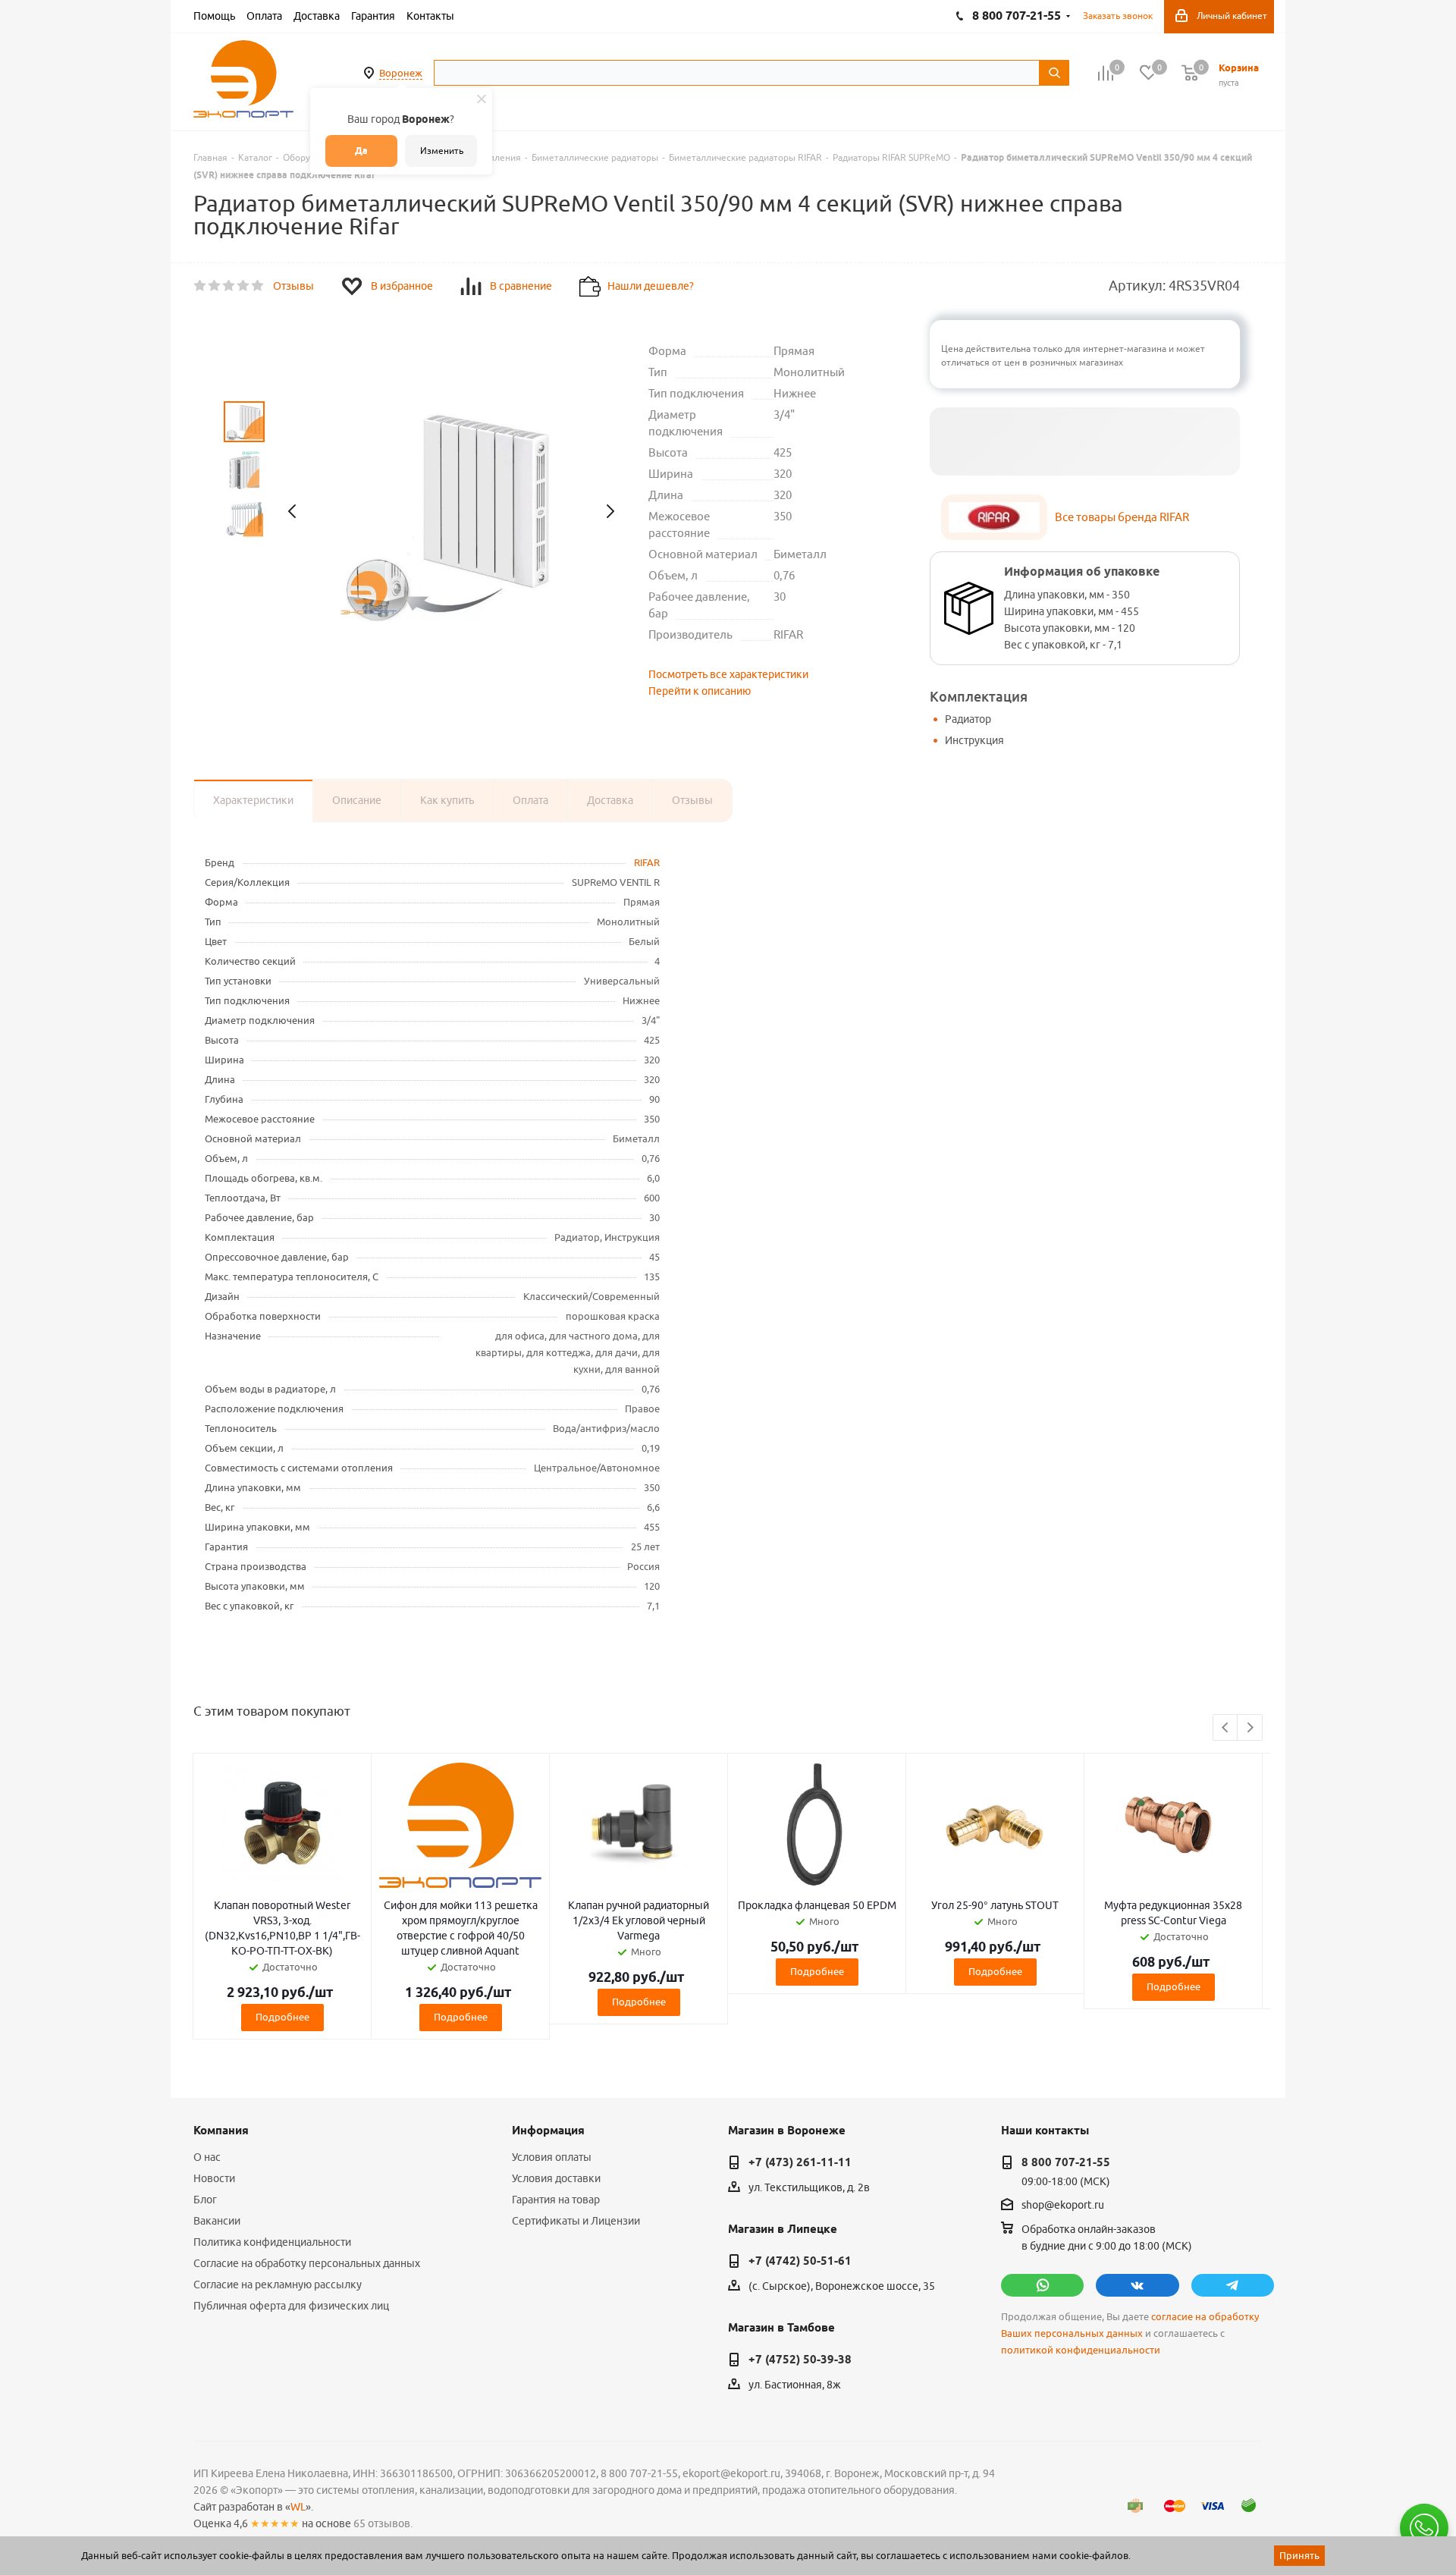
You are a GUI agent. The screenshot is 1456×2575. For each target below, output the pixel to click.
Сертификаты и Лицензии (576, 2221)
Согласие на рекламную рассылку (278, 2285)
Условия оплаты (552, 2157)
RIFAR (647, 862)
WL (298, 2507)
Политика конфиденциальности (272, 2242)
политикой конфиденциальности (1081, 2350)
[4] (244, 286)
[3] (229, 286)
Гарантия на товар (556, 2200)
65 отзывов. (383, 2523)
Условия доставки (556, 2178)
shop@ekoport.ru (1063, 2205)
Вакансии (217, 2221)
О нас (207, 2157)
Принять (1299, 2555)
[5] (258, 286)
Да (361, 151)
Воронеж (401, 73)
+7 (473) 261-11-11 (800, 2162)
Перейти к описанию (700, 691)
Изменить (442, 151)
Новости (214, 2178)
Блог (205, 2200)
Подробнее (282, 2017)
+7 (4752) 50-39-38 (800, 2360)
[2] (215, 286)
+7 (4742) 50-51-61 (800, 2261)
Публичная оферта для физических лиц (291, 2306)
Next (1250, 1728)
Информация (548, 2131)
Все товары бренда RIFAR (1122, 517)
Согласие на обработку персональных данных (307, 2263)
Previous (1226, 1728)
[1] (201, 286)
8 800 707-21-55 (1066, 2162)
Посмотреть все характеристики (728, 674)
